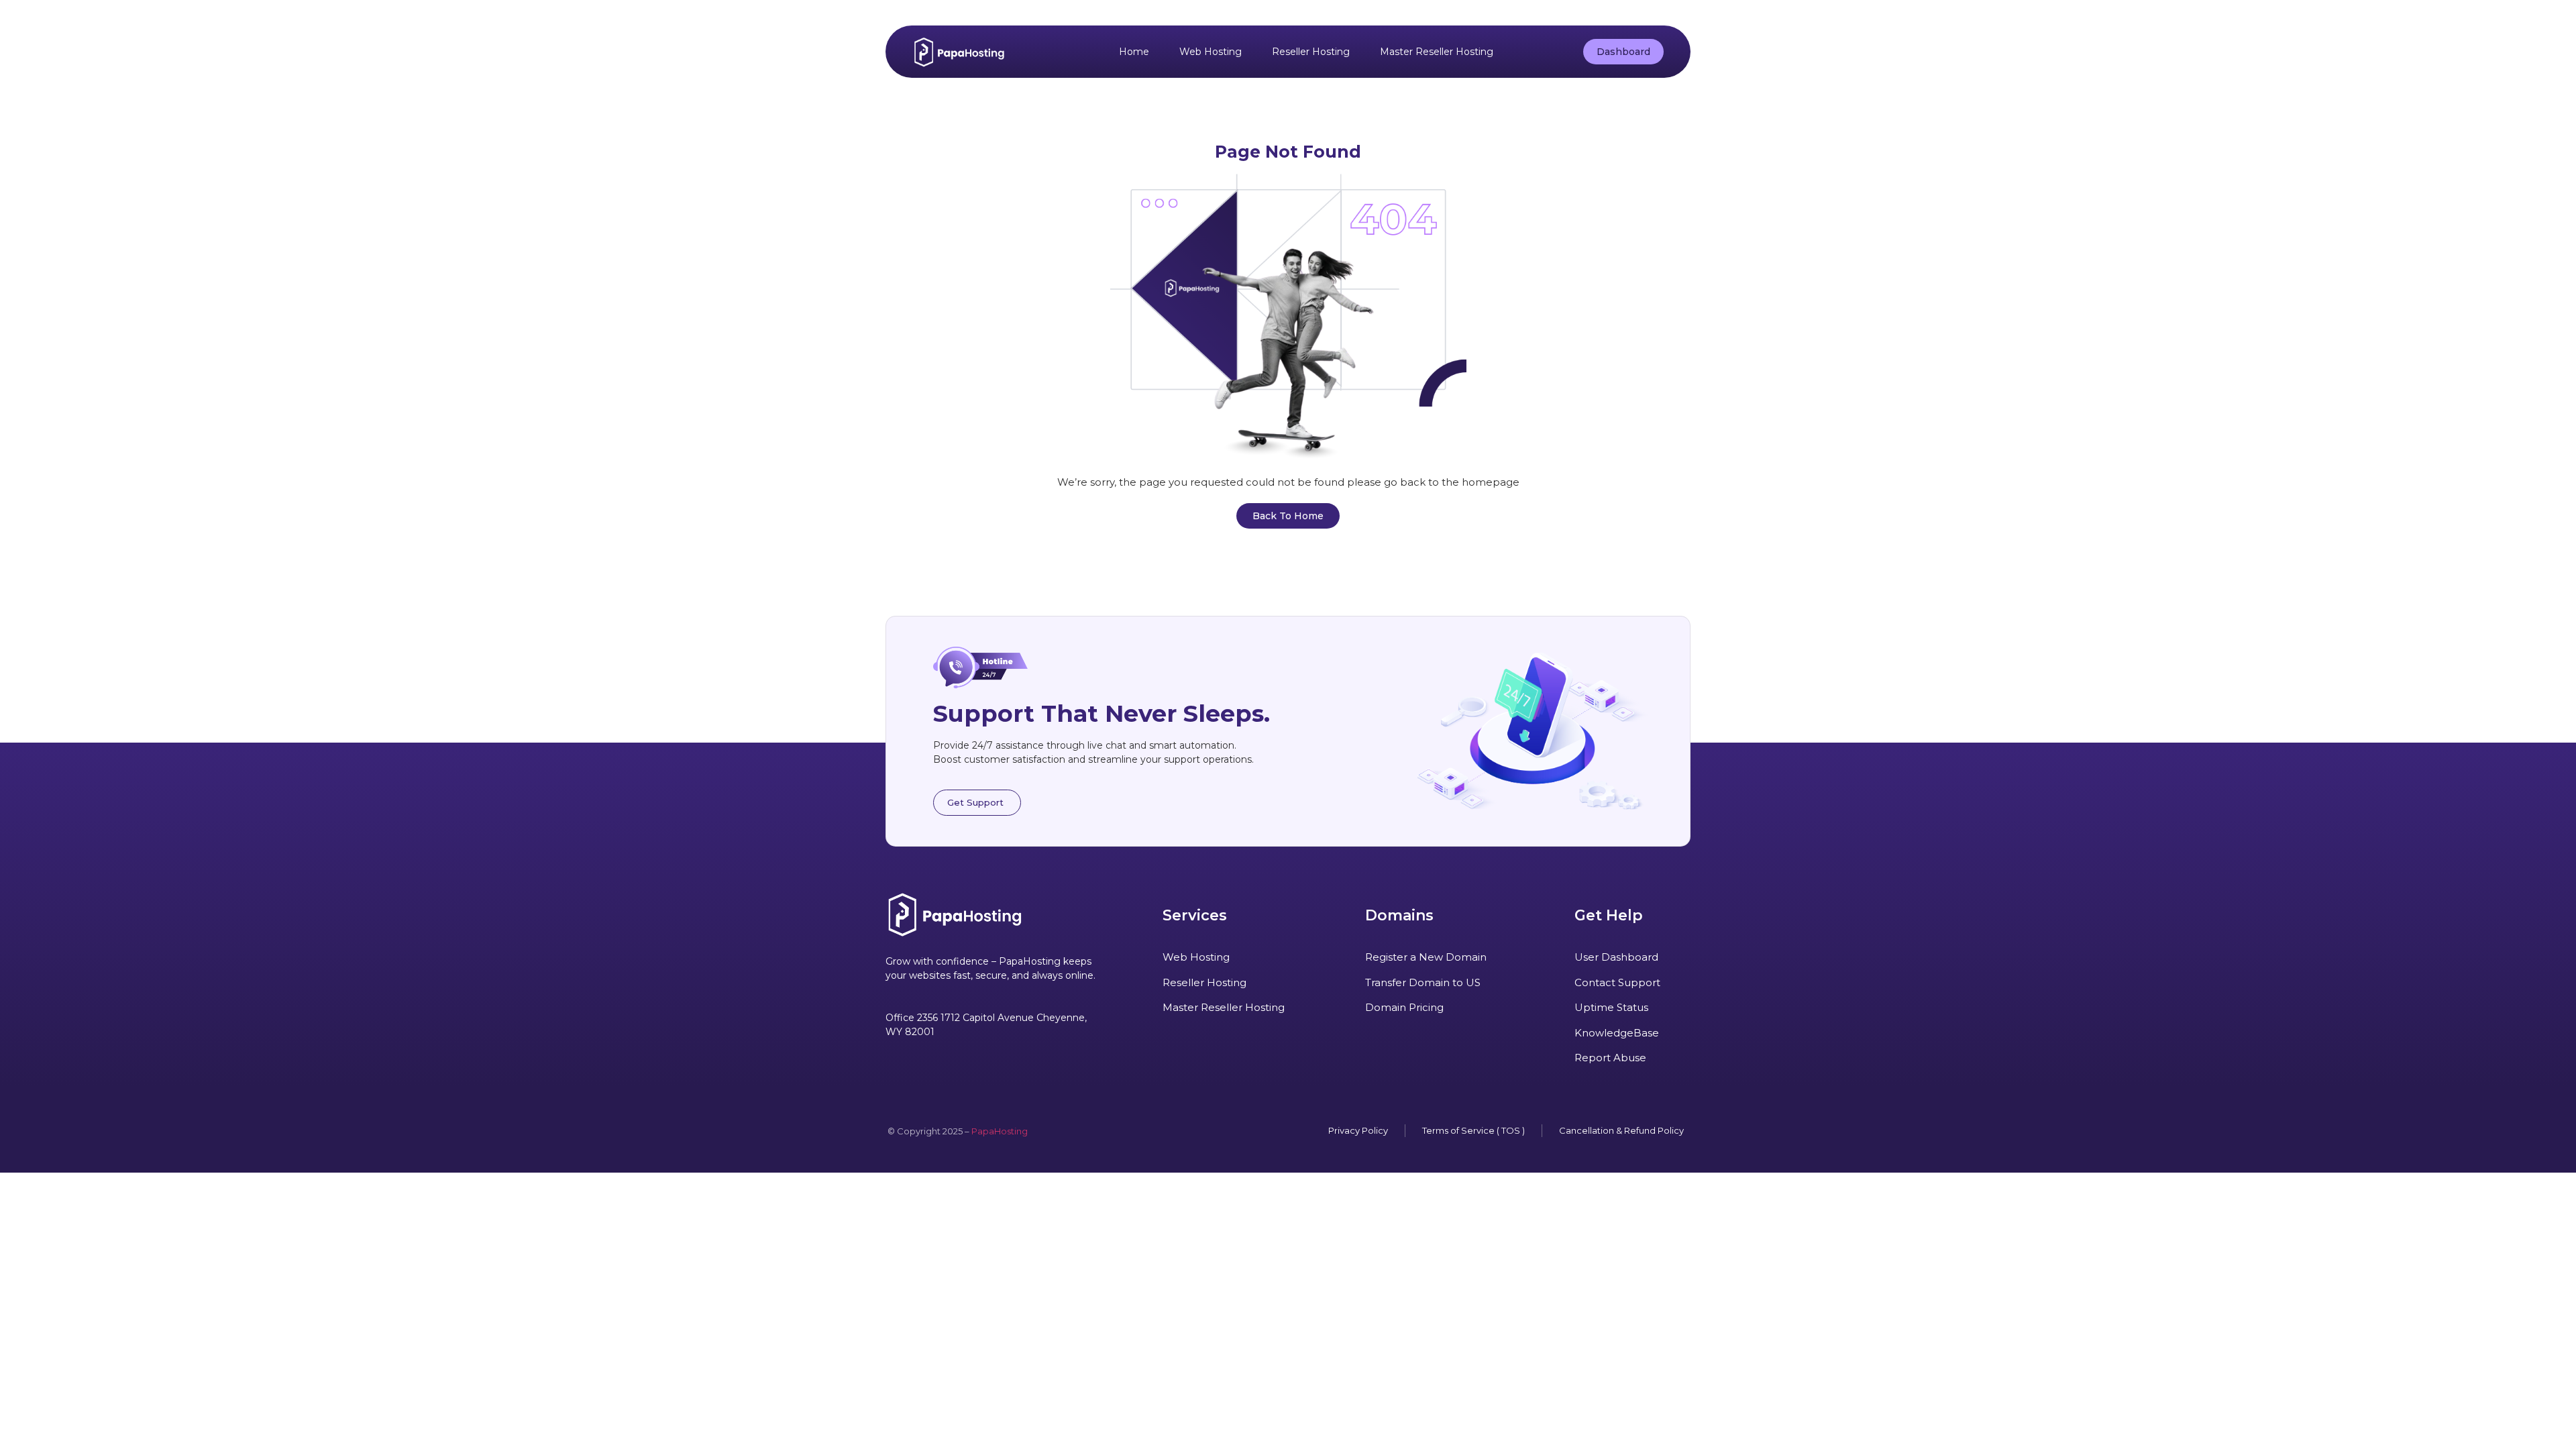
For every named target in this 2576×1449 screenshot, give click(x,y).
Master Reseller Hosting (1437, 52)
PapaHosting (1000, 1131)
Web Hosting (1211, 52)
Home (1134, 52)
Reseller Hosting (1311, 52)
